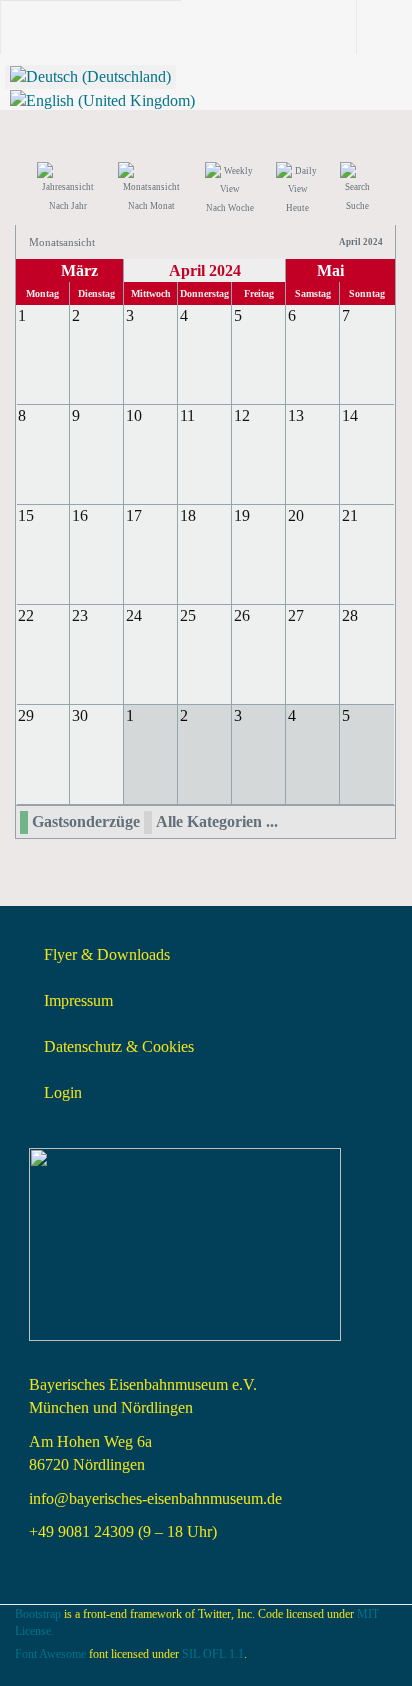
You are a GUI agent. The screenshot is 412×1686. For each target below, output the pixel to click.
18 (188, 515)
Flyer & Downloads (107, 954)
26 (242, 615)
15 (26, 515)
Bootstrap (38, 1614)
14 (350, 415)
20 (296, 515)
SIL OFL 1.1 (213, 1654)
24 (134, 615)
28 (350, 615)
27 (296, 615)
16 (80, 515)
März (79, 270)
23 (80, 615)
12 (242, 415)
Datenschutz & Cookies (119, 1046)
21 (350, 515)
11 (187, 415)
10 (134, 415)
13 (296, 415)
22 (26, 615)
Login (63, 1092)
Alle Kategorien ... (217, 821)
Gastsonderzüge (86, 821)
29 (26, 715)
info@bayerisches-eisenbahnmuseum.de (155, 1498)
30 (80, 715)
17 (134, 515)
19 (242, 515)
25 (188, 615)
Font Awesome (50, 1654)
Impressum (78, 1000)
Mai (330, 270)
